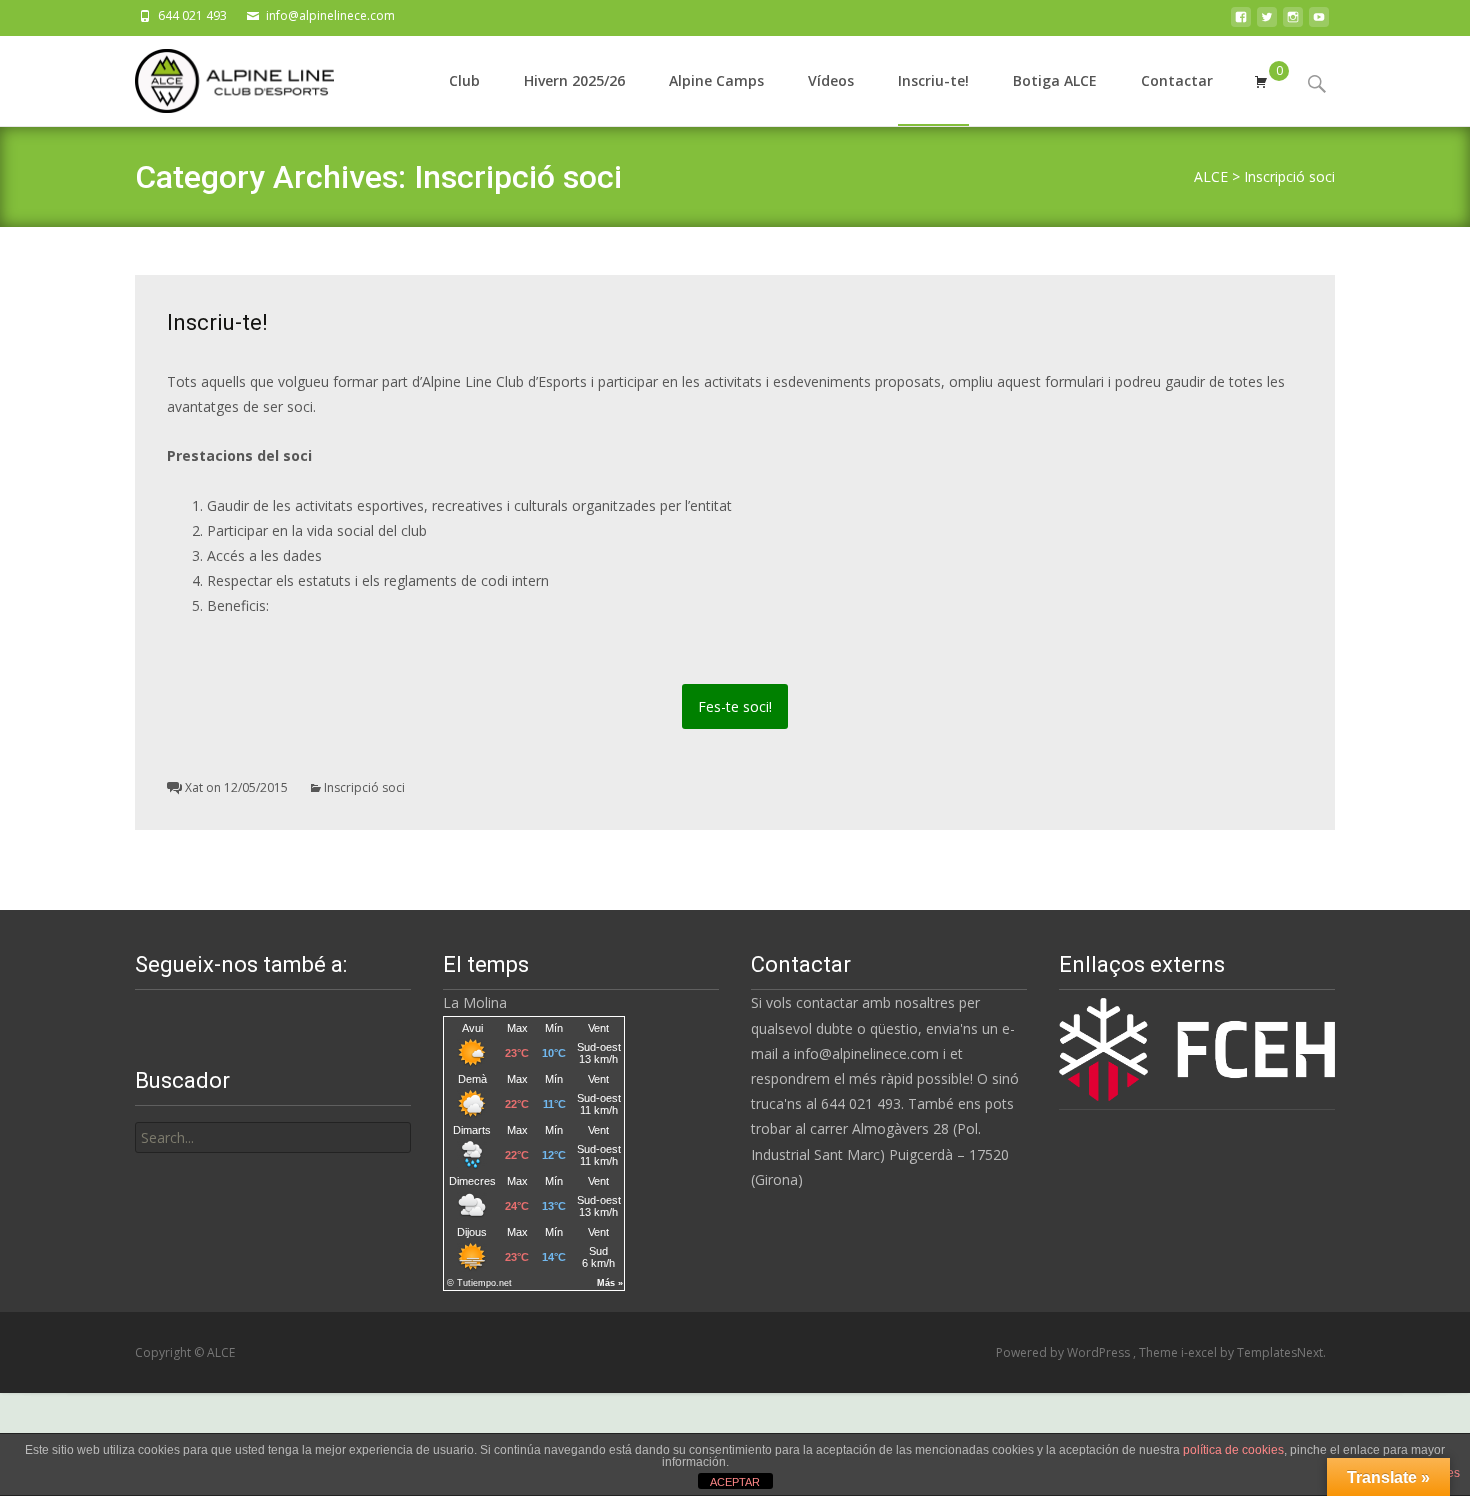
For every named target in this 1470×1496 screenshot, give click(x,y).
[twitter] (1267, 22)
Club (464, 80)
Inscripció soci (364, 787)
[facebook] (1241, 22)
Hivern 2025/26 (574, 80)
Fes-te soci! (735, 706)
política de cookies (1233, 1450)
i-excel (1200, 1352)
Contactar (1177, 80)
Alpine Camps (716, 80)
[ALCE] (218, 76)
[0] (1261, 81)
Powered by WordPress (1064, 1352)
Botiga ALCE (1055, 80)
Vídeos (831, 80)
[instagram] (1293, 22)
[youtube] (1319, 22)
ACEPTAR (735, 1482)
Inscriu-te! (933, 80)
